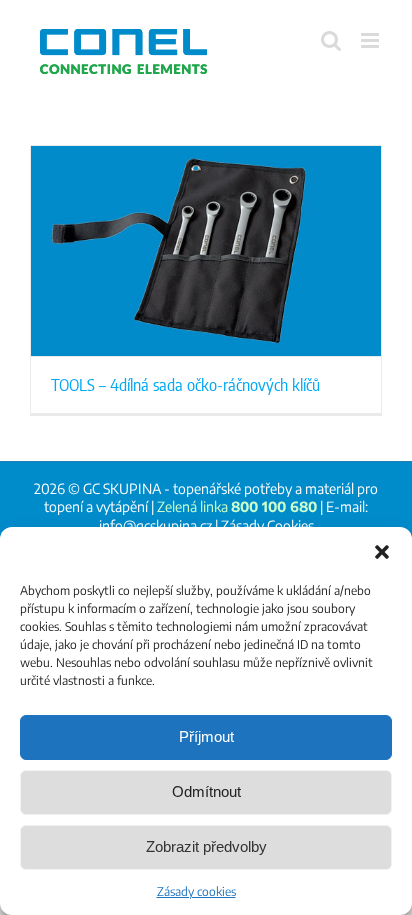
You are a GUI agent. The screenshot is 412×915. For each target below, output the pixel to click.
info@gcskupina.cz (155, 525)
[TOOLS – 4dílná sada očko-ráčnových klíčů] (206, 251)
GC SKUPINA (122, 488)
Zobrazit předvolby (206, 846)
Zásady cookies (196, 891)
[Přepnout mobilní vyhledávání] (331, 40)
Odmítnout (206, 791)
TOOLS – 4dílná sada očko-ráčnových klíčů (185, 384)
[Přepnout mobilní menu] (371, 40)
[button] (382, 552)
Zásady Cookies (267, 525)
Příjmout (206, 736)
